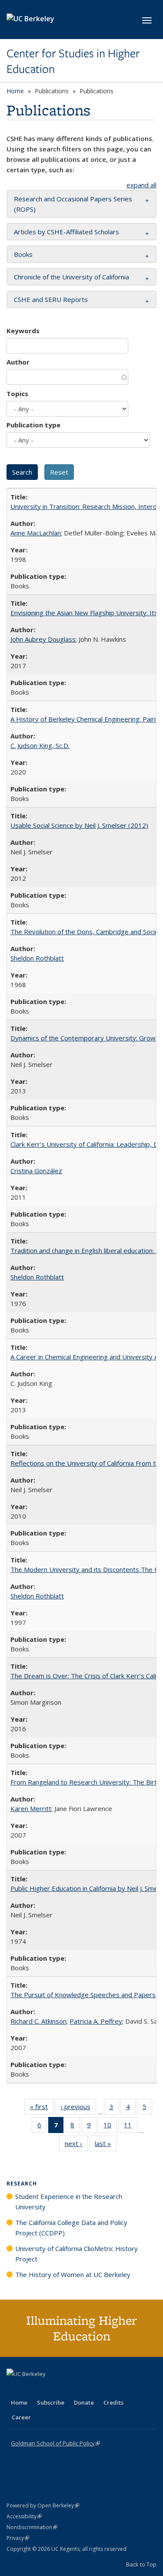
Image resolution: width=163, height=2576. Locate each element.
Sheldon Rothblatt (37, 958)
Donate (84, 2402)
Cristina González (36, 1171)
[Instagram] (65, 2389)
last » (106, 2145)
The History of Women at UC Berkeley (73, 2274)
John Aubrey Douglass (43, 639)
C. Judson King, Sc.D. (40, 745)
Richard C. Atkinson (38, 2021)
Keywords (23, 331)
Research (22, 2184)
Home (15, 91)
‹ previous (78, 2108)
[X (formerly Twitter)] (14, 2389)
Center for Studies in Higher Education (73, 61)
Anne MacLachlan (36, 533)
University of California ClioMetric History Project (77, 2254)
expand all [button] (141, 185)
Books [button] (23, 254)
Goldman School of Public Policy (55, 2443)
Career (21, 2417)
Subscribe (51, 2402)
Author (18, 362)
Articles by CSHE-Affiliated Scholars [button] (67, 232)
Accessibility (24, 2516)
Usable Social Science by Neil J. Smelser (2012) (79, 825)
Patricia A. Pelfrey (96, 2021)
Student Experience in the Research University (69, 2202)
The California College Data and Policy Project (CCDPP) (71, 2228)
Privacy (18, 2538)
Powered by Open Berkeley (43, 2505)
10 (110, 2127)
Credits (113, 2402)
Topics (17, 394)
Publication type (33, 425)
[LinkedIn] (31, 2389)
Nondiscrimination (32, 2527)
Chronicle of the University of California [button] (72, 277)
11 (131, 2127)
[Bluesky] (82, 2389)
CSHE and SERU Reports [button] (51, 299)
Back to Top (141, 2564)
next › (76, 2145)
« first (42, 2108)
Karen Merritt (31, 1808)
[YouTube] (48, 2389)
